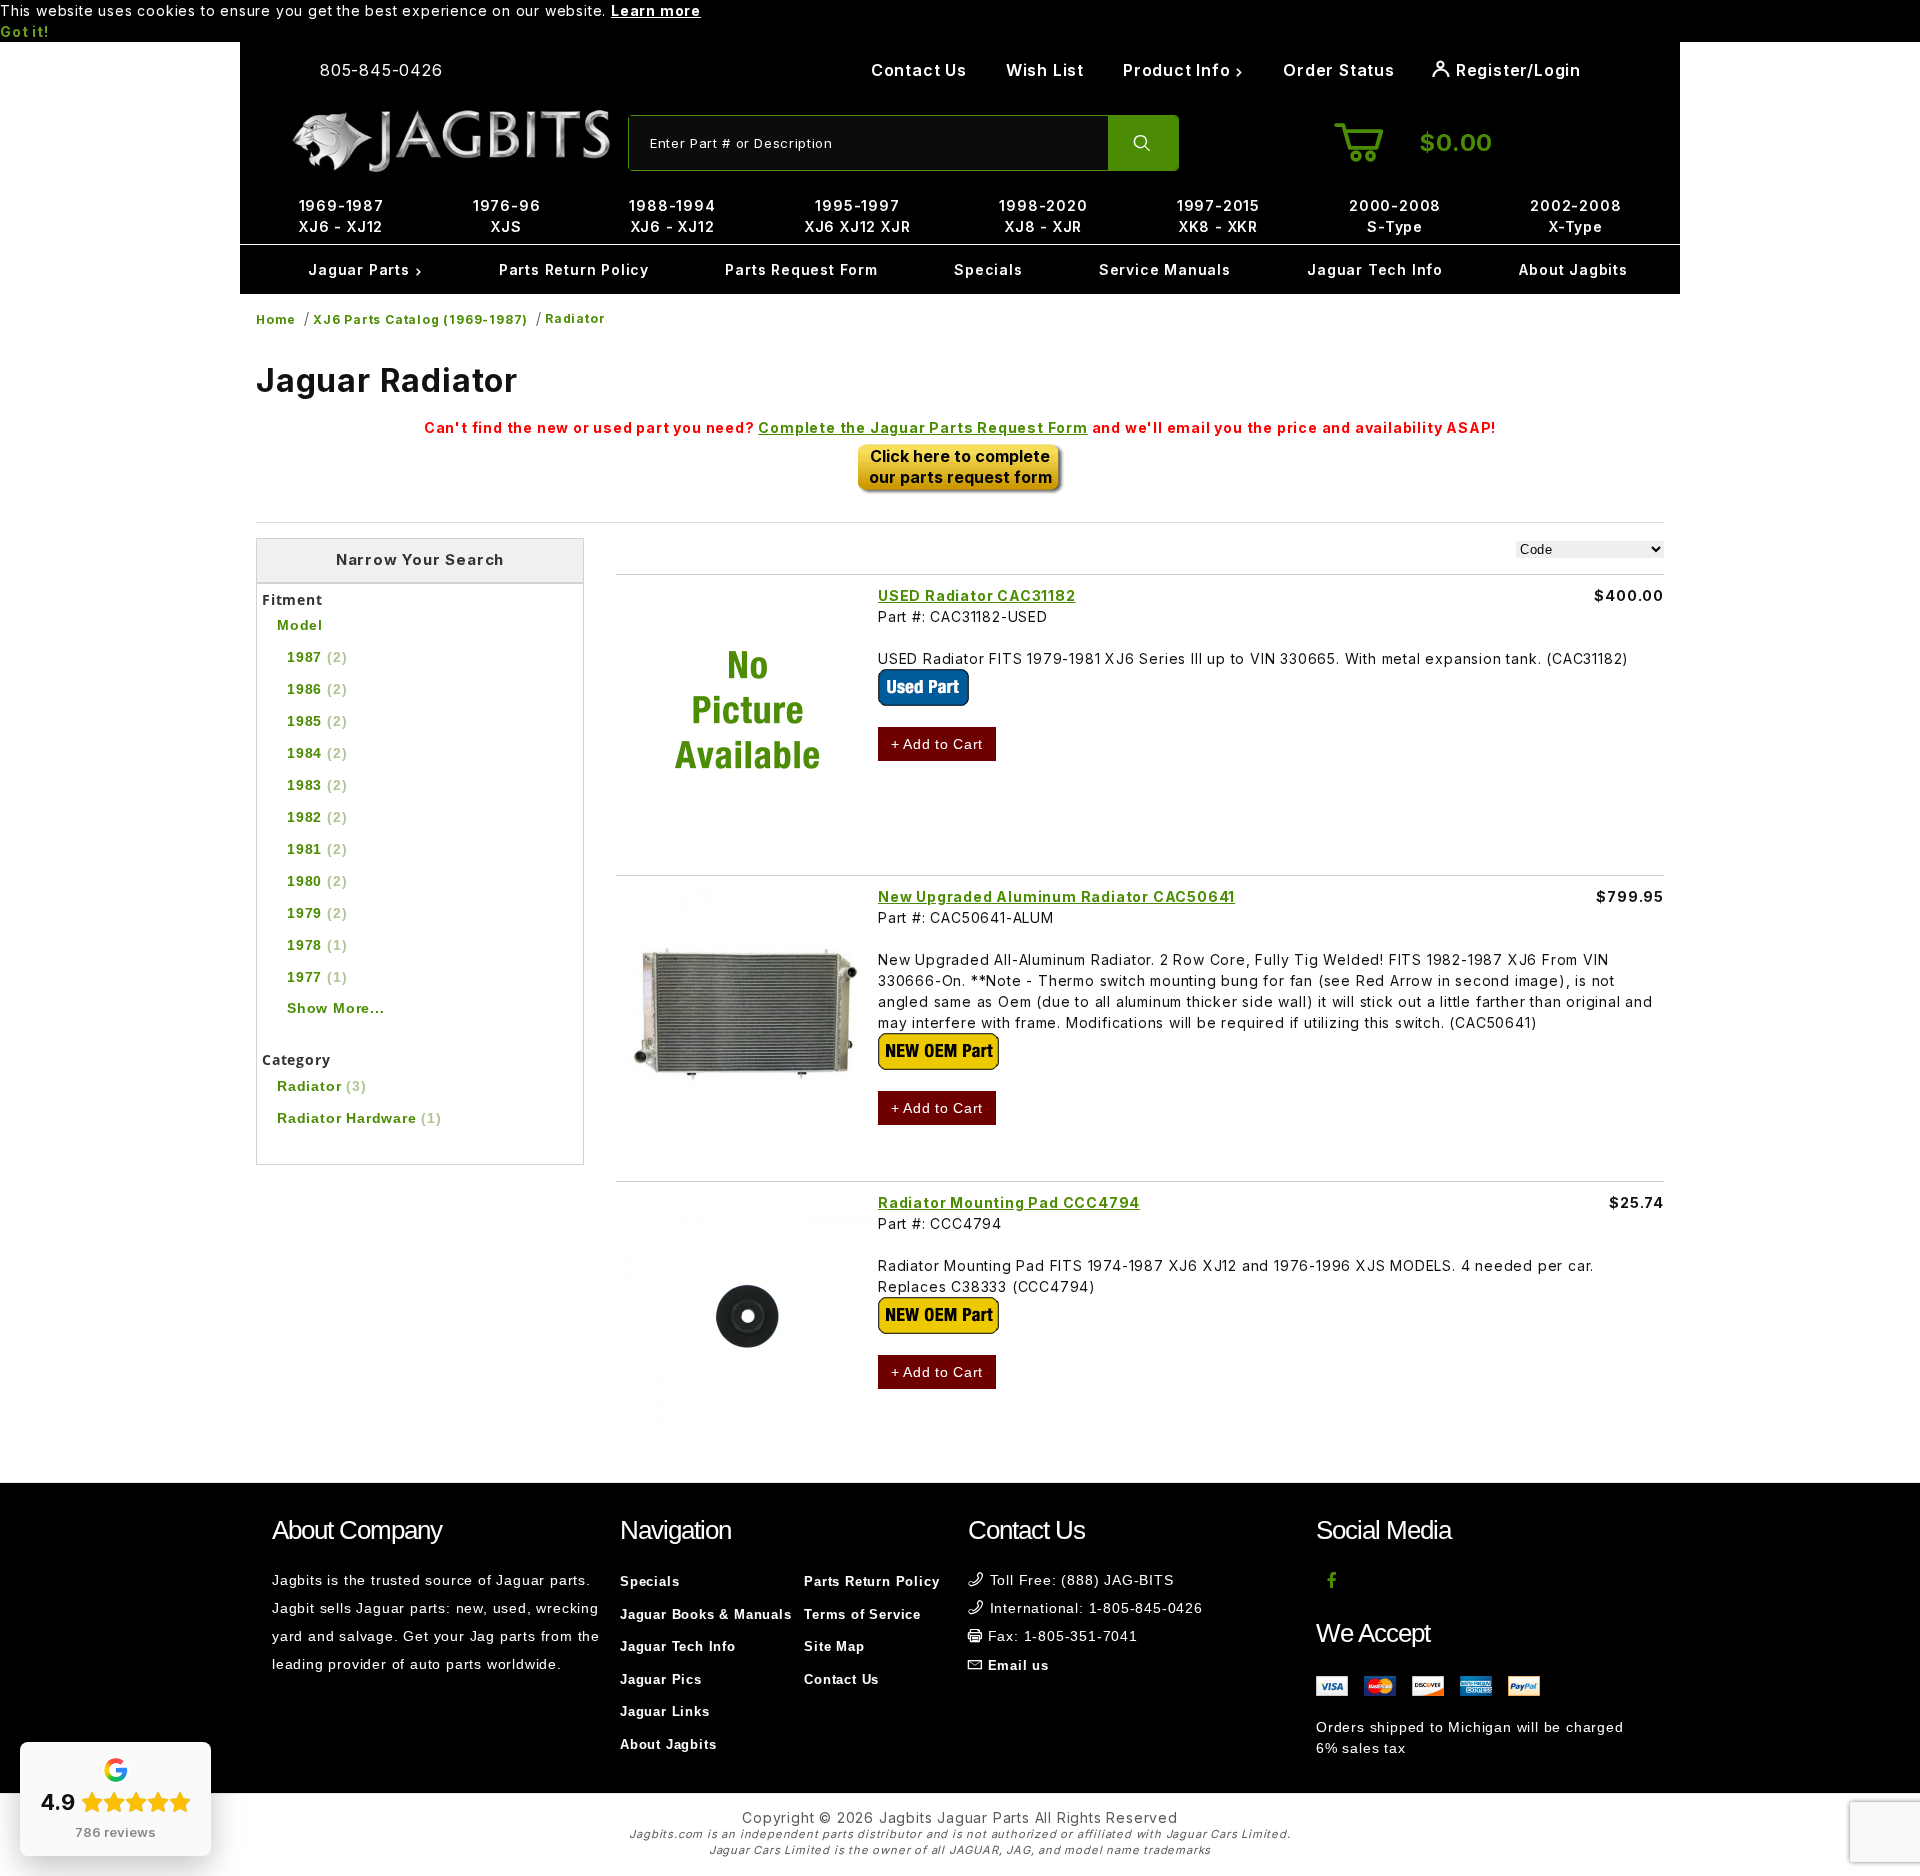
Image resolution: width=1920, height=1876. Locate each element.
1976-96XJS (507, 216)
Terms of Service (862, 1614)
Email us (1018, 1665)
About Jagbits (1573, 269)
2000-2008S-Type (1395, 216)
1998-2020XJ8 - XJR (1043, 216)
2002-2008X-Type (1575, 216)
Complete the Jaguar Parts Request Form (922, 427)
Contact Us (919, 70)
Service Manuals (1165, 269)
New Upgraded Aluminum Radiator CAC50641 (1056, 896)
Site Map (834, 1646)
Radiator (575, 318)
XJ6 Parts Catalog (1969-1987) (420, 319)
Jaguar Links (665, 1711)
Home (276, 319)
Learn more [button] (656, 10)
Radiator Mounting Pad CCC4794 (1009, 1202)
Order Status (1339, 70)
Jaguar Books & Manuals (706, 1614)
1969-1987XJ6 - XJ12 (341, 216)
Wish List (1045, 70)
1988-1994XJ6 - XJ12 (672, 216)
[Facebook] (1332, 1580)
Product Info (1179, 70)
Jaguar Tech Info (1375, 269)
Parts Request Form (801, 269)
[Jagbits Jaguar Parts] (450, 141)
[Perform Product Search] (1143, 143)
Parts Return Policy (574, 269)
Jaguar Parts (361, 269)
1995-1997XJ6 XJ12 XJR (858, 216)
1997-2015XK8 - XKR (1218, 216)
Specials (988, 269)
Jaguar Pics (661, 1679)
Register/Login (1516, 70)
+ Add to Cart (937, 744)
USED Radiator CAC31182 (977, 595)
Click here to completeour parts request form (960, 466)
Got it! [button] (24, 31)
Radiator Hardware (359, 1118)
